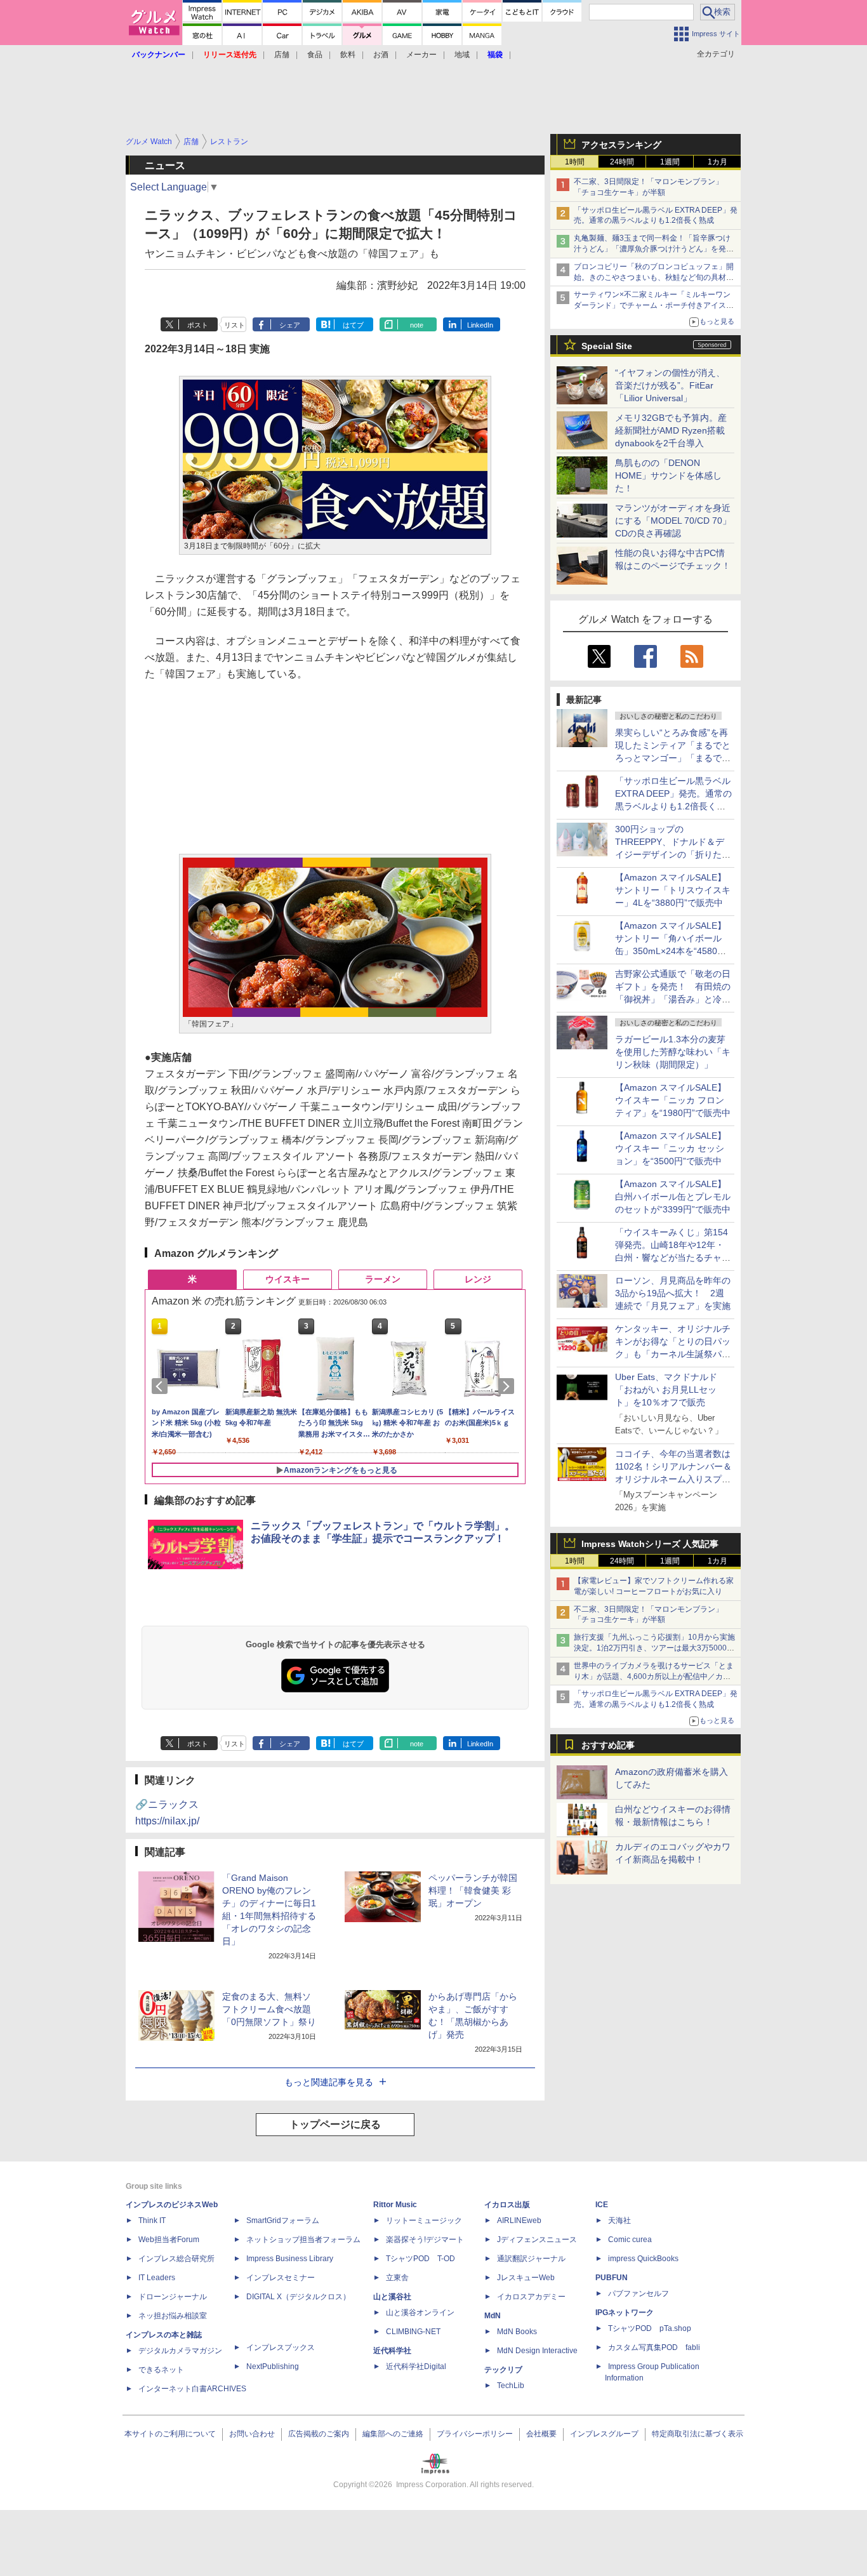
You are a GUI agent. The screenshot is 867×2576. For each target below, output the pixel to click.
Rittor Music (395, 2205)
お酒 (381, 55)
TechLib (511, 2386)
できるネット (161, 2370)
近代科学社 (392, 2351)
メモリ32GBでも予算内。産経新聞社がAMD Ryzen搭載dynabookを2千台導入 (671, 430)
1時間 (575, 162)
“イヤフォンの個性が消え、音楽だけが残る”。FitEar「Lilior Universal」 (670, 385)
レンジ (478, 1279)
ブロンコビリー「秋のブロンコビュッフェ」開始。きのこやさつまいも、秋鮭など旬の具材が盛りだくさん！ (654, 277)
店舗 (282, 55)
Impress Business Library (290, 2259)
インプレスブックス (281, 2347)
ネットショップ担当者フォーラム (303, 2240)
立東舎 (397, 2278)
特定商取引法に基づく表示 (698, 2434)
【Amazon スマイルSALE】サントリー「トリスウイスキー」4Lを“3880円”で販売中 (673, 890)
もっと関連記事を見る (329, 2082)
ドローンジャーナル (173, 2297)
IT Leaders (157, 2278)
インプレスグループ (604, 2434)
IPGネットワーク (625, 2313)
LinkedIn (480, 325)
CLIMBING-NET (413, 2332)
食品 (315, 55)
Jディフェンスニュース (537, 2240)
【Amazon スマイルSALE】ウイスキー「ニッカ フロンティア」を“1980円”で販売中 (673, 1100)
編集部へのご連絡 (393, 2434)
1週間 (670, 162)
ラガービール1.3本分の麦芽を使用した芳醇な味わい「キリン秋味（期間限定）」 (673, 1052)
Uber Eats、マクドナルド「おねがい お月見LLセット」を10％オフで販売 (666, 1390)
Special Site (607, 346)
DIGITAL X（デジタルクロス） (298, 2297)
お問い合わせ (252, 2434)
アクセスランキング (621, 145)
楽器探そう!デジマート (425, 2240)
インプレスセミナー (281, 2278)
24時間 (622, 162)
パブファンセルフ (639, 2294)
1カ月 (718, 162)
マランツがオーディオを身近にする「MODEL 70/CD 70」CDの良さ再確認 (673, 521)
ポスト (198, 325)
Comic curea (630, 2240)
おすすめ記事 (608, 1745)
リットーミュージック (424, 2221)
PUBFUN (612, 2278)
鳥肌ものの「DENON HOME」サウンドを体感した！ (668, 475)
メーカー (421, 55)
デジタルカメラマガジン (180, 2351)
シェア (290, 325)
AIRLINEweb (519, 2221)
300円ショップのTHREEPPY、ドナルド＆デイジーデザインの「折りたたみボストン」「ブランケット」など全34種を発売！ (673, 854)
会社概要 (541, 2434)
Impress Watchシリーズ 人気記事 (650, 1544)
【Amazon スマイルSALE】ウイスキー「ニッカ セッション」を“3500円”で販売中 (671, 1148)
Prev (162, 1386)
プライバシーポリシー (475, 2434)
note (417, 325)
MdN (493, 2316)
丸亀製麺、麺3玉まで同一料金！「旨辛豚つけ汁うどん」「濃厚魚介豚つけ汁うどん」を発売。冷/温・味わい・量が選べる (652, 249)
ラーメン (383, 1279)
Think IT (152, 2221)
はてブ (353, 325)
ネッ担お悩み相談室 (173, 2316)
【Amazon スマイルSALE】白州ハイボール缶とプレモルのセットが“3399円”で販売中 (673, 1197)
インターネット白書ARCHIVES (192, 2389)
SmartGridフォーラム (283, 2221)
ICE (602, 2205)
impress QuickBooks (643, 2259)
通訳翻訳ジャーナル (531, 2259)
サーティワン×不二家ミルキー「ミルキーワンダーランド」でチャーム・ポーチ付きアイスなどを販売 (654, 305)
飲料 (348, 55)
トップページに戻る (335, 2124)
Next (508, 1386)
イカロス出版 (507, 2205)
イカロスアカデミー (531, 2297)
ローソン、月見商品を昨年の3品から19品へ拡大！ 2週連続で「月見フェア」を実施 (673, 1293)
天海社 (619, 2221)
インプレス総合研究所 (176, 2259)
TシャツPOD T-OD (420, 2259)
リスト (235, 325)
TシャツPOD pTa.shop (650, 2328)
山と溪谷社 (392, 2297)
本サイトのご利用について (170, 2434)
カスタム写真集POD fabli (654, 2347)
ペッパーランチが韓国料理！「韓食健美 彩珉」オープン (473, 1890)
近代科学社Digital (416, 2367)
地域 (462, 55)
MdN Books (517, 2332)
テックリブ (503, 2370)
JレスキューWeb (526, 2278)
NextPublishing (273, 2367)
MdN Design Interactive (537, 2351)
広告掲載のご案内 (319, 2434)
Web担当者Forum (169, 2240)
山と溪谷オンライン (420, 2313)
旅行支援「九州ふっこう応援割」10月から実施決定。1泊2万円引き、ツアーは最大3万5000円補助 (654, 1648)
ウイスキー (288, 1279)
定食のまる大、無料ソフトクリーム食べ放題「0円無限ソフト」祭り (269, 2009)
